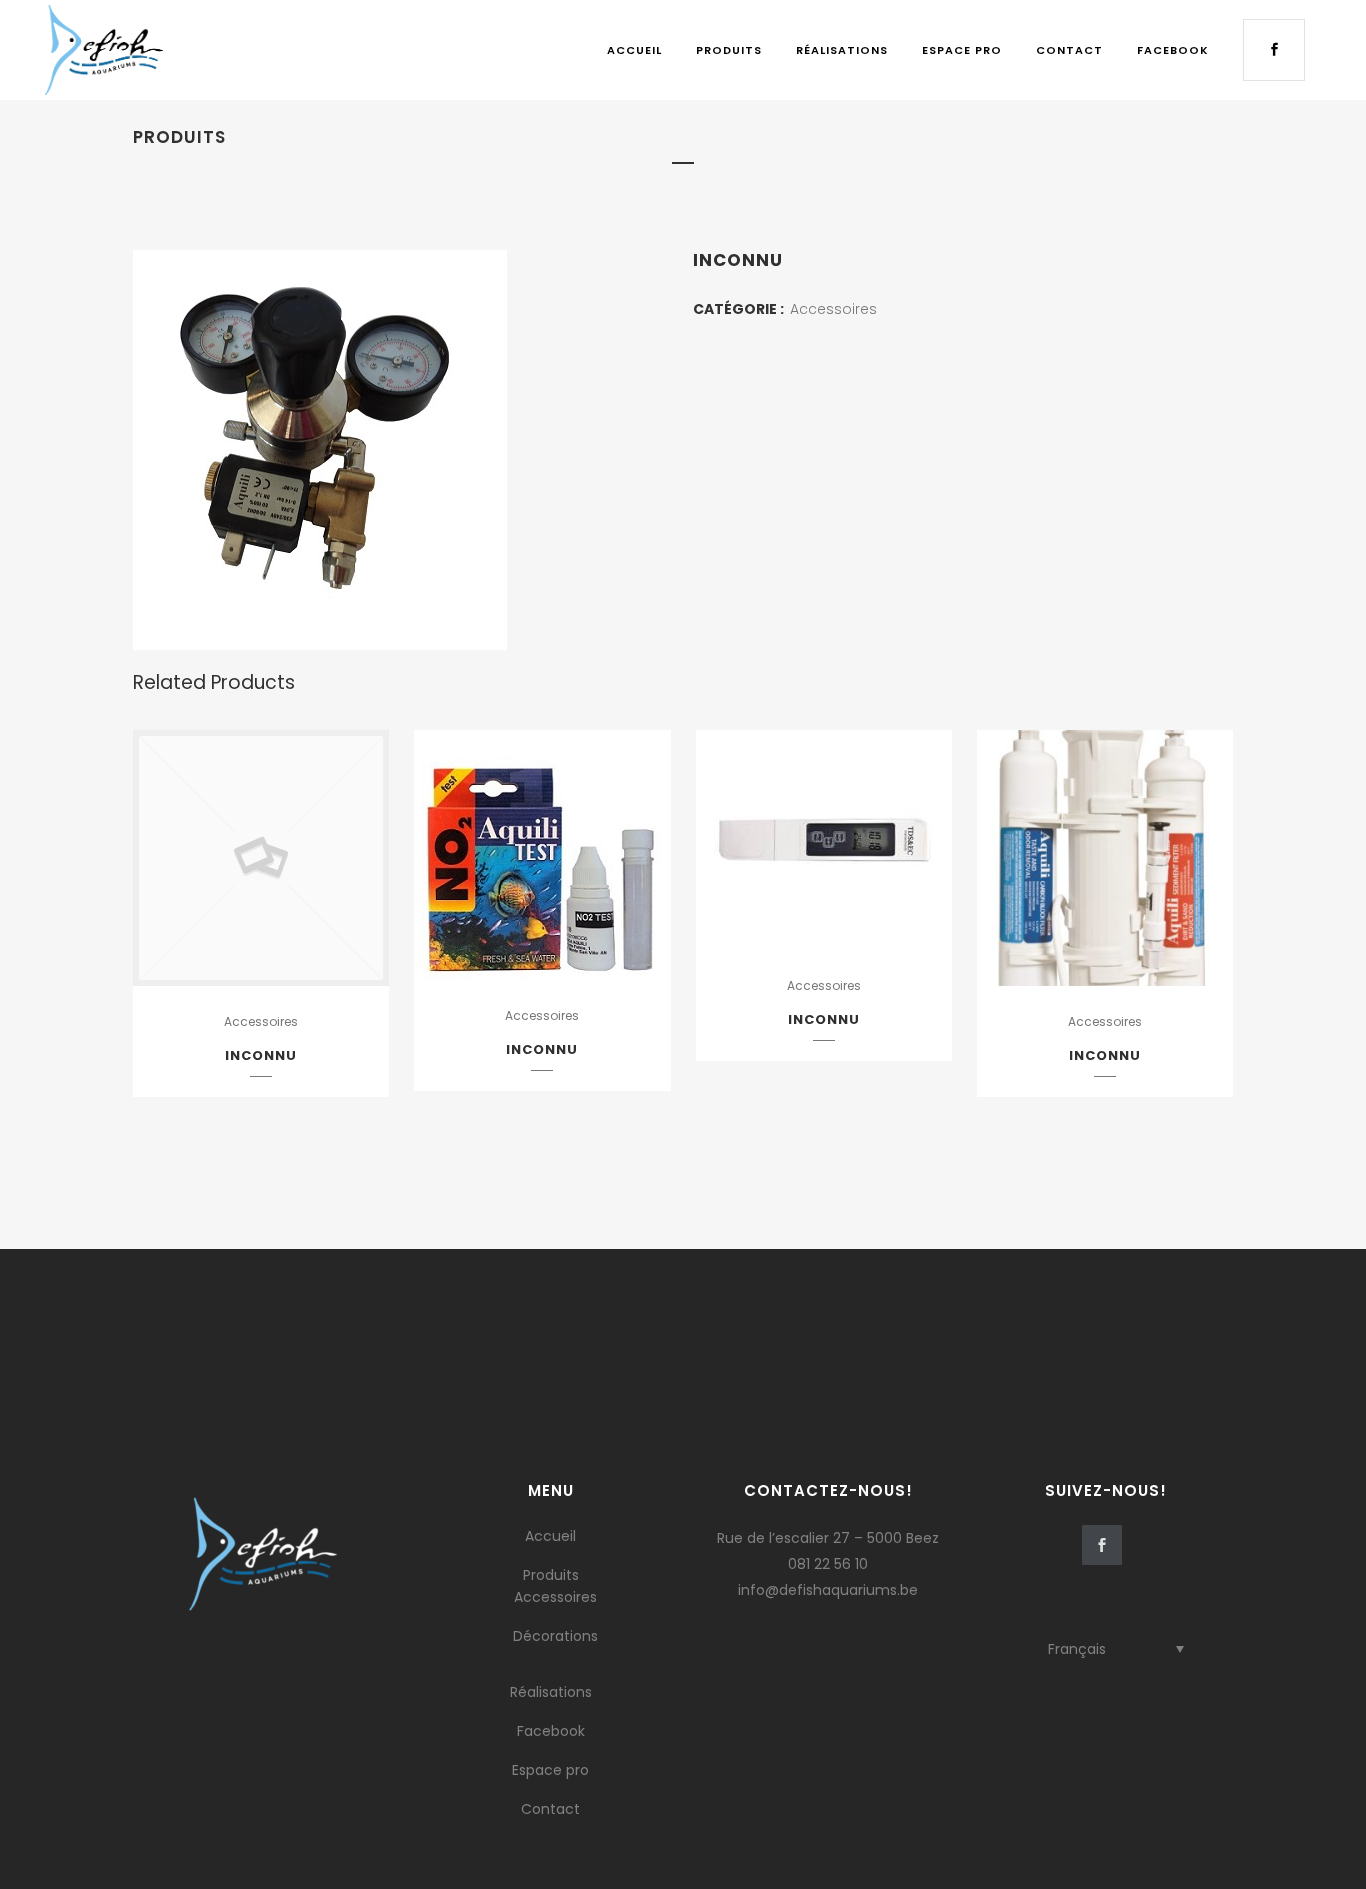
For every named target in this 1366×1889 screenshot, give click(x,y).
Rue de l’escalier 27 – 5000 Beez (828, 1538)
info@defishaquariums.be (828, 1590)
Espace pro (550, 1770)
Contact (550, 1809)
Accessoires (833, 309)
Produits (551, 1575)
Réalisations (551, 1692)
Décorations (555, 1636)
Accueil (550, 1536)
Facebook (551, 1731)
